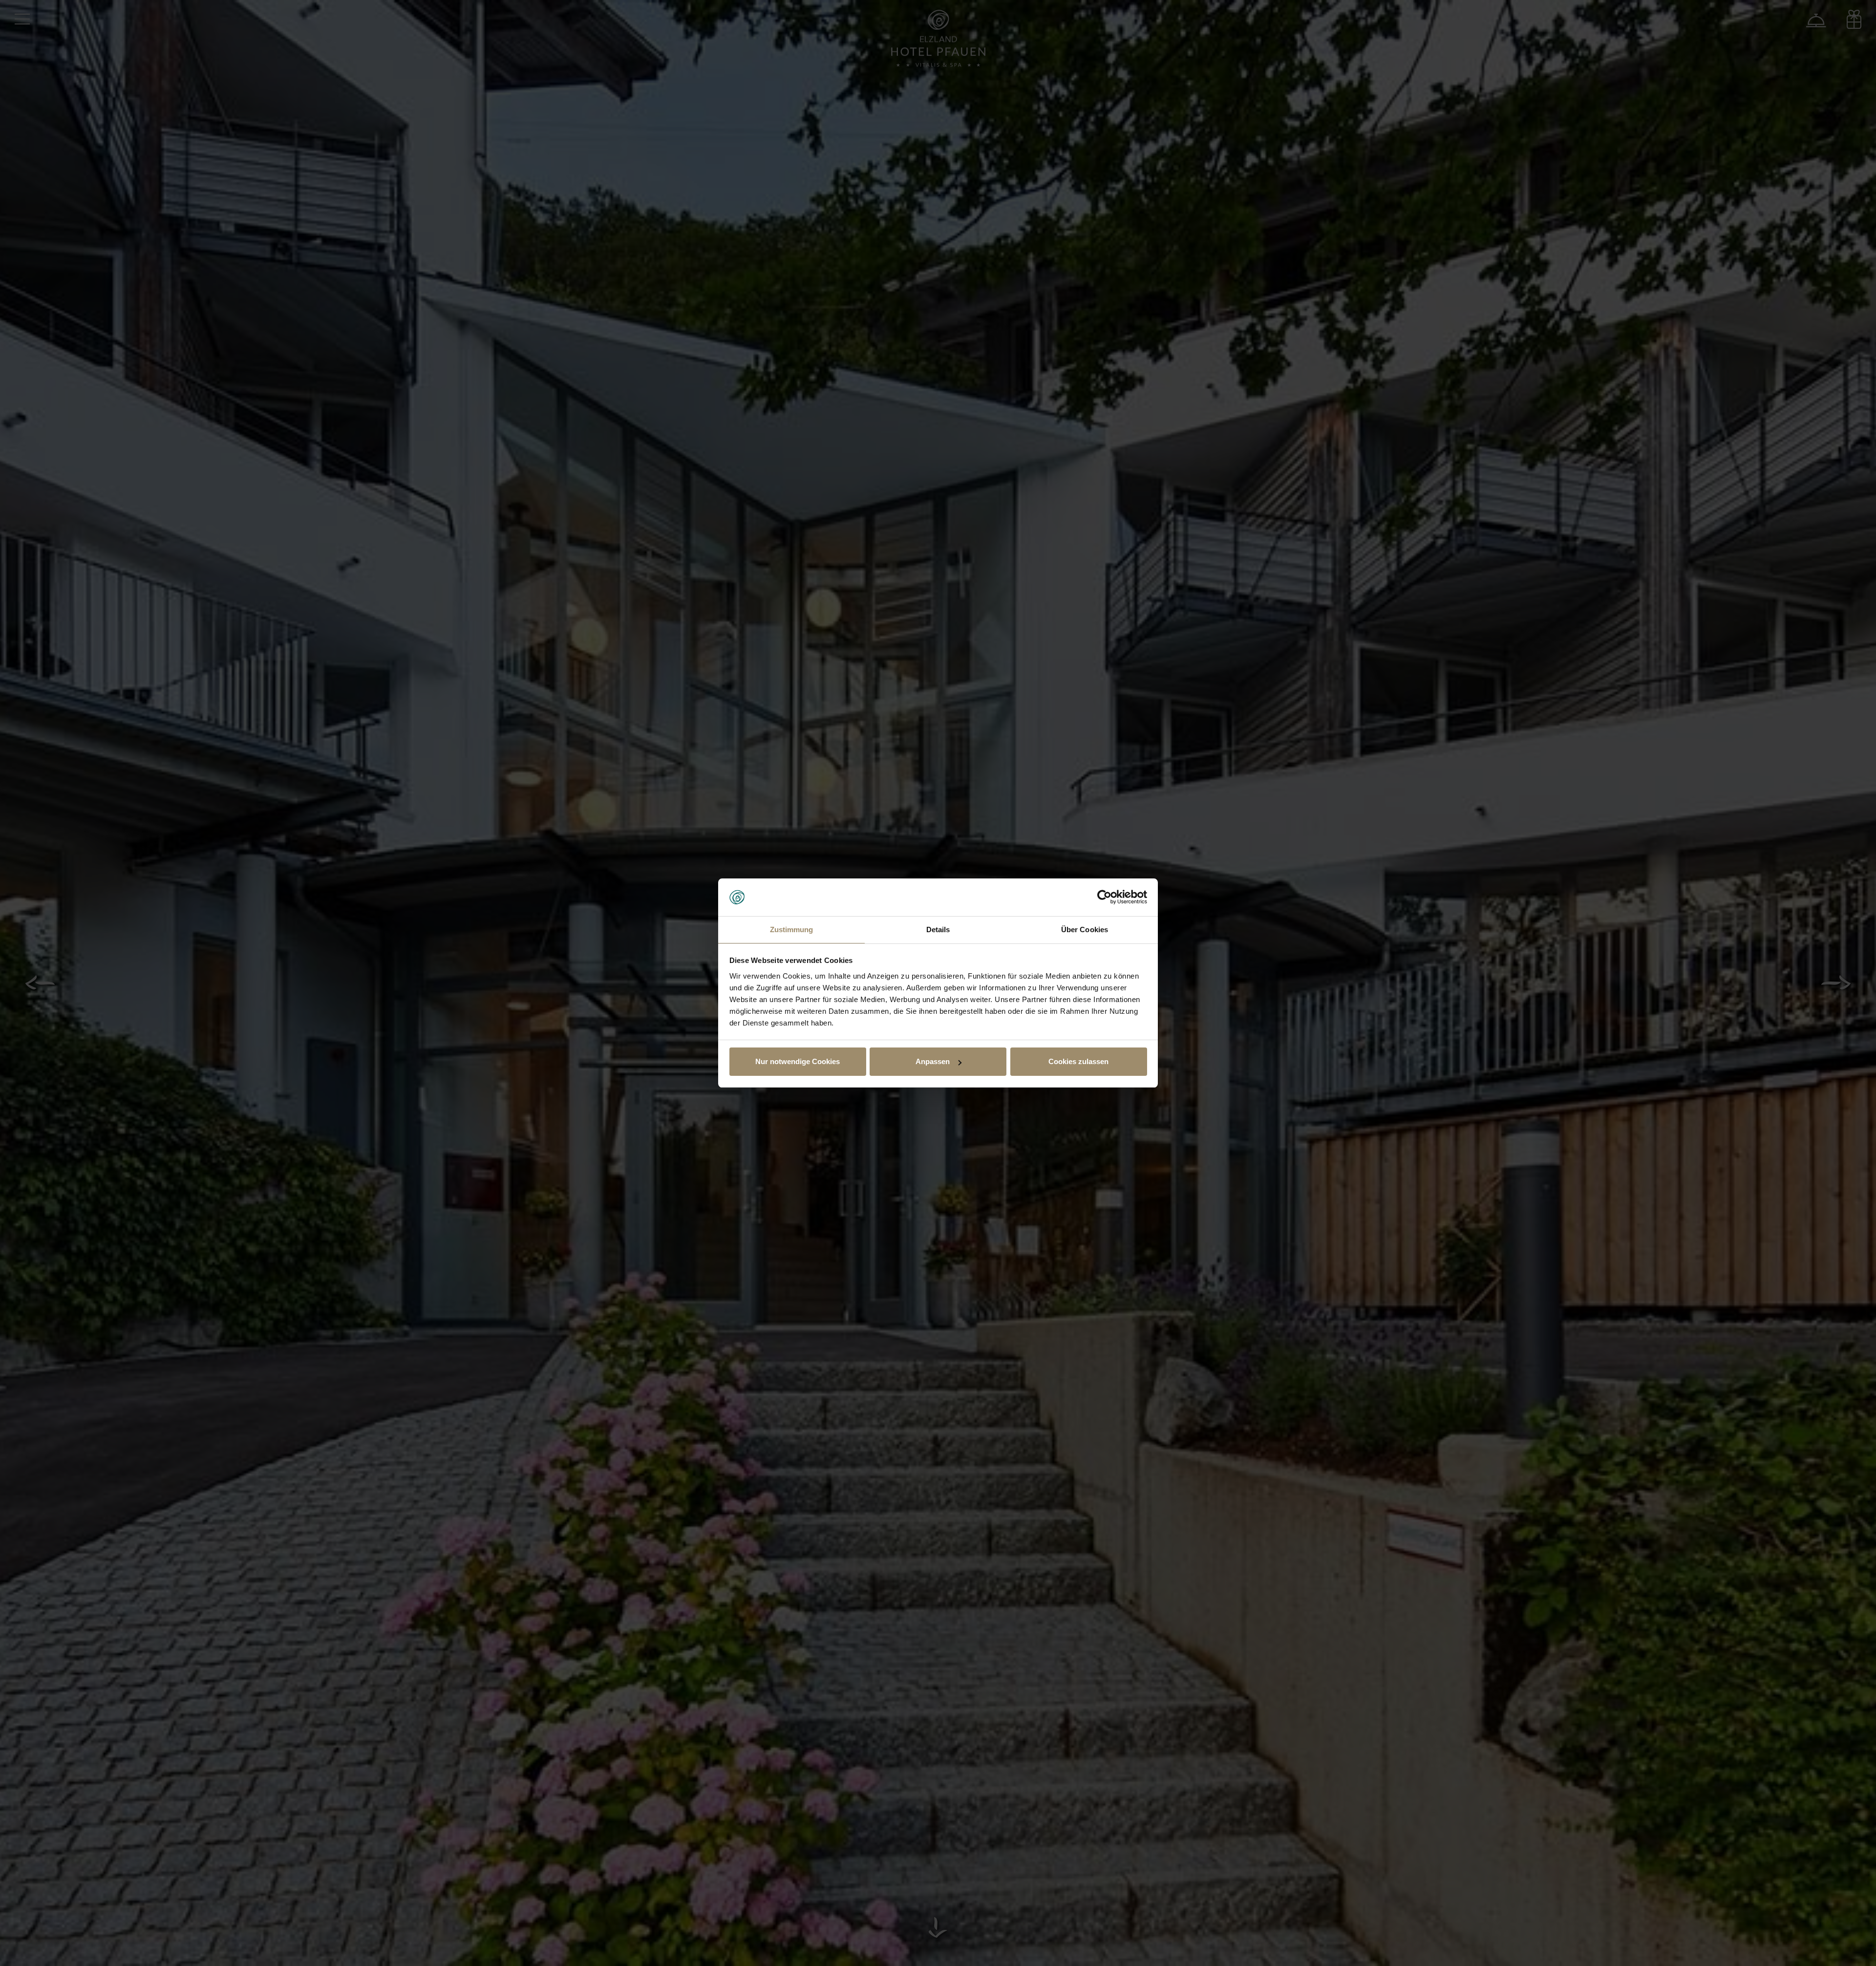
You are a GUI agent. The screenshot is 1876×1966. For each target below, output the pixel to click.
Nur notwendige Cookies (798, 1061)
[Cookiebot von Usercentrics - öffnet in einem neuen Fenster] (1104, 898)
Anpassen (933, 1061)
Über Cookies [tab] (1085, 930)
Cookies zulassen (1078, 1061)
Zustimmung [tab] (792, 930)
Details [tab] (938, 930)
